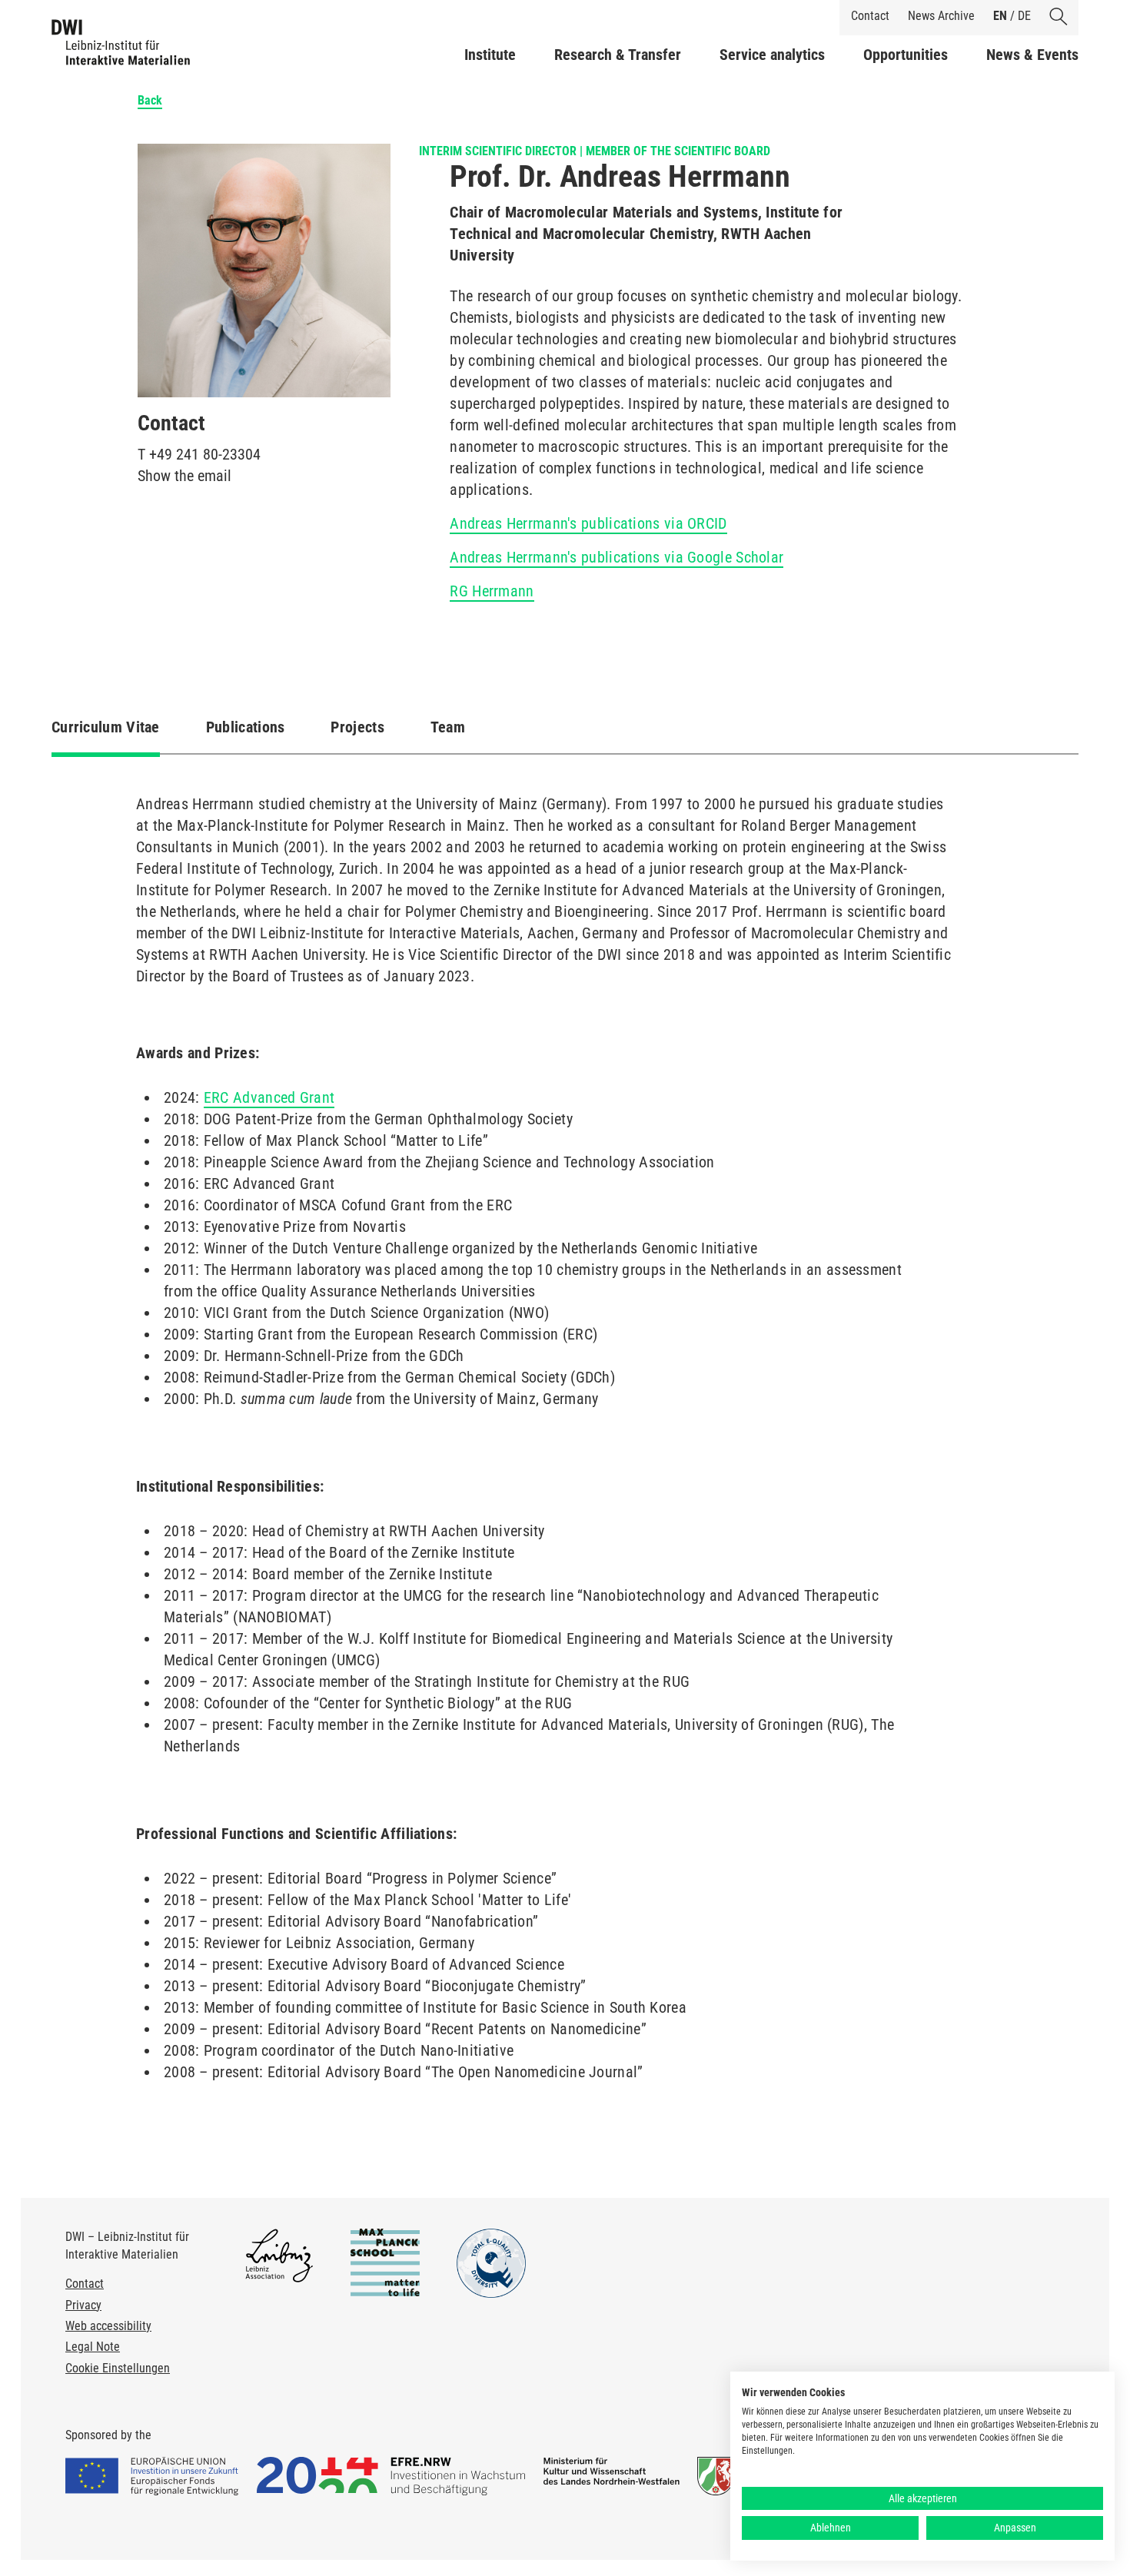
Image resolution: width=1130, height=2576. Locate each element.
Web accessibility (108, 2326)
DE (1024, 16)
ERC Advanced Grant (269, 1097)
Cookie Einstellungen (118, 2368)
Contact (870, 16)
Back (150, 100)
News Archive (941, 16)
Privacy (83, 2305)
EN (1000, 16)
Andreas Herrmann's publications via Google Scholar (617, 557)
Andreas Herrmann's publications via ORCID (588, 523)
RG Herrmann (492, 591)
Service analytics (772, 55)
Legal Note (93, 2347)
